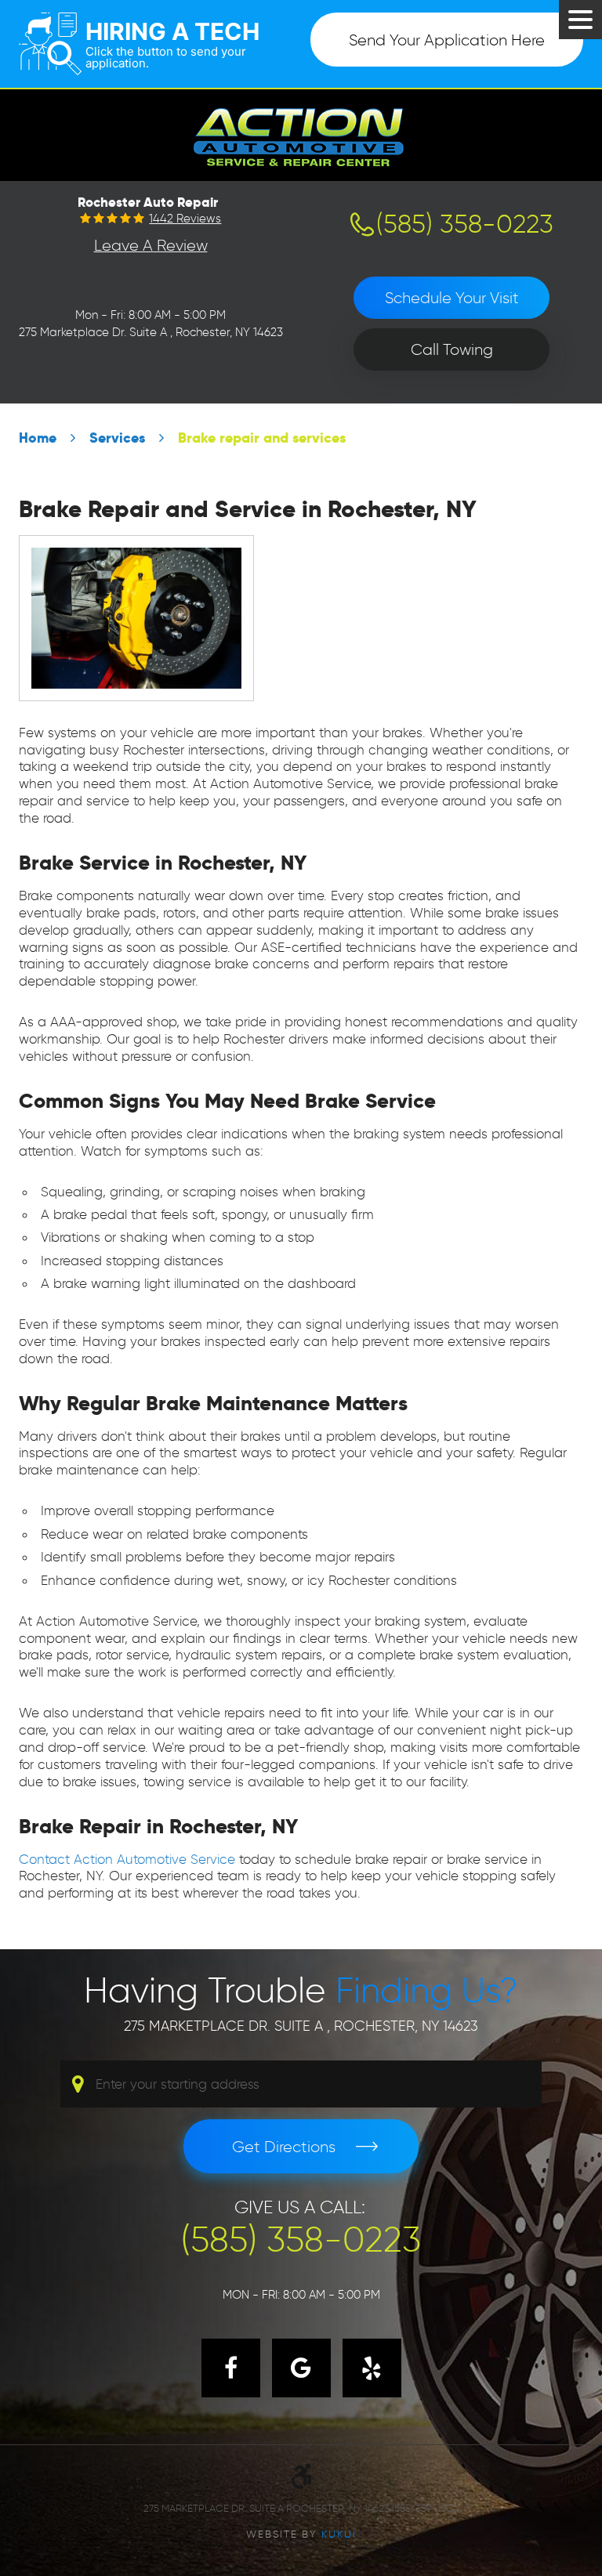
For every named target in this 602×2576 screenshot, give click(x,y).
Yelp (372, 2368)
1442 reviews (185, 219)
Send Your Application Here (447, 40)
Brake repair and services (262, 438)
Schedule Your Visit (452, 298)
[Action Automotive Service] (301, 134)
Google (301, 2368)
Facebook (231, 2368)
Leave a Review (151, 245)
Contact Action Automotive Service (127, 1859)
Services (117, 438)
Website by (301, 2534)
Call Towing (452, 349)
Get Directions (284, 2147)
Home (38, 438)
